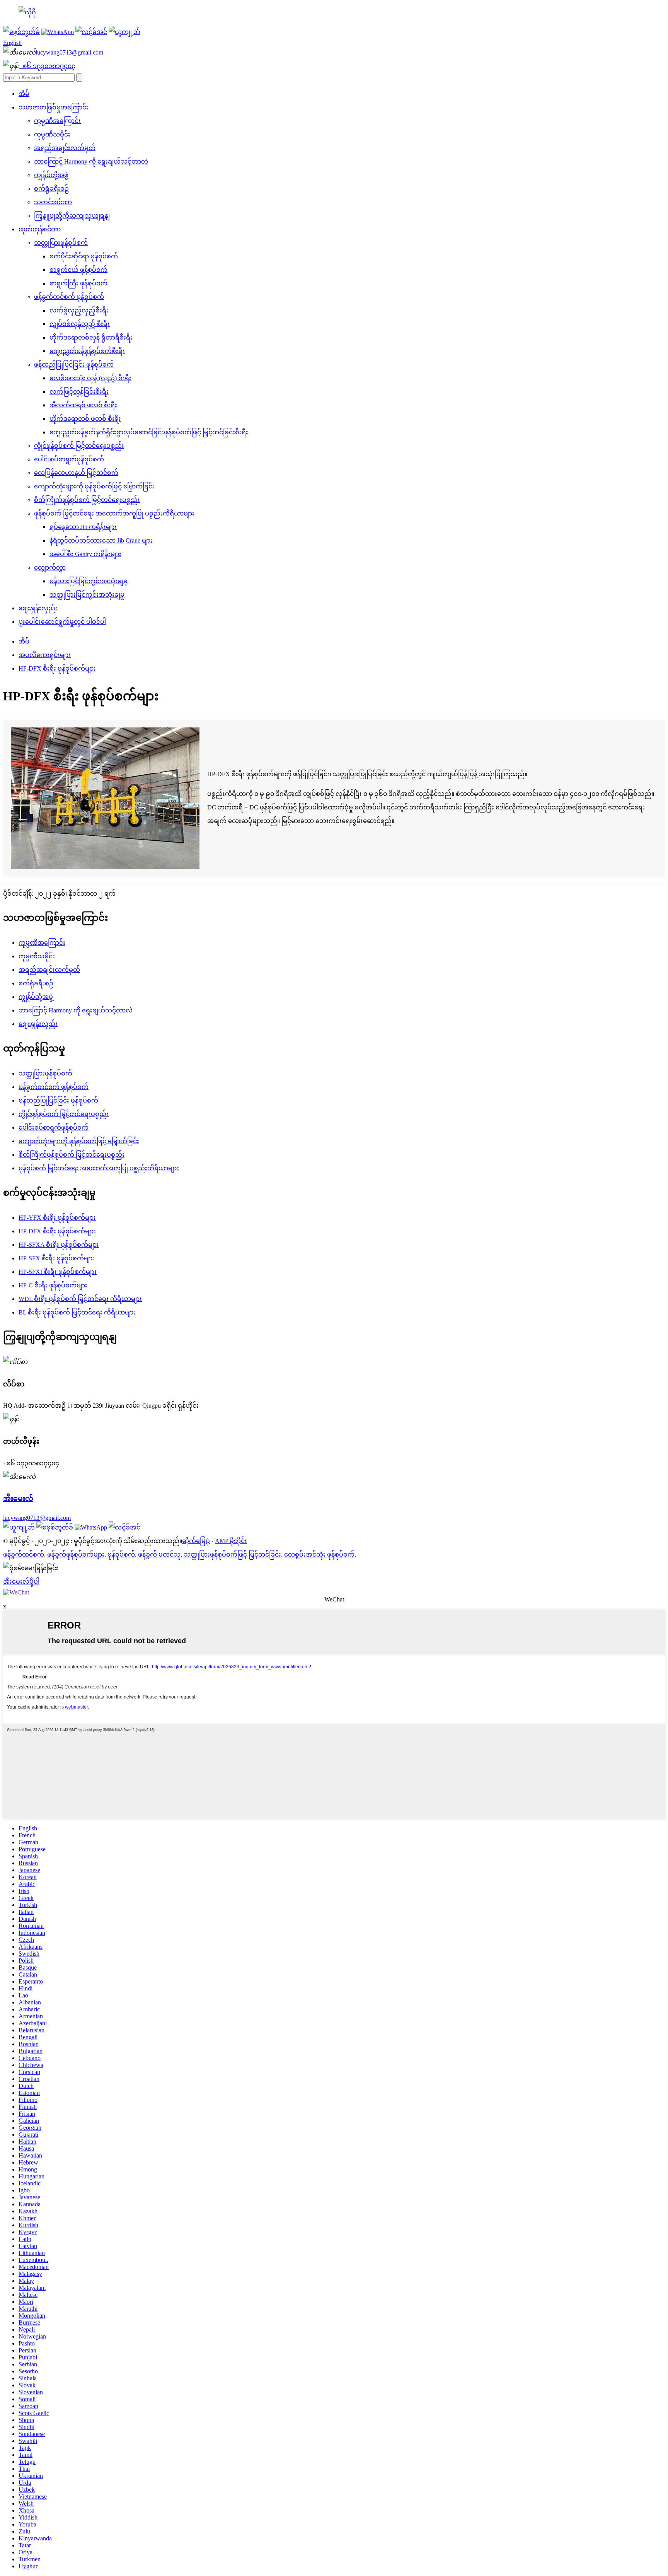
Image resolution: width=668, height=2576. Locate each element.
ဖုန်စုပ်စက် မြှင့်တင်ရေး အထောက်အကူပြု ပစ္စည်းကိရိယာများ (114, 513)
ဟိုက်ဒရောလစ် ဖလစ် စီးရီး (85, 419)
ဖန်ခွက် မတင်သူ (159, 1554)
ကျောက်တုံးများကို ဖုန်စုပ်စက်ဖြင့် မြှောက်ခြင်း (94, 486)
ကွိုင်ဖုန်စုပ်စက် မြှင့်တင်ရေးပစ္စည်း (79, 446)
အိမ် (24, 94)
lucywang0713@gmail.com (69, 52)
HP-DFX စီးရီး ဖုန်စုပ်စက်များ (57, 668)
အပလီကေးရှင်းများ (45, 655)
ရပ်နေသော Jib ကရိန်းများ (83, 527)
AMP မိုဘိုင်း (231, 1541)
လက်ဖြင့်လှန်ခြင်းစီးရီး (79, 392)
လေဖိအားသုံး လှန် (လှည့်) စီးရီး (90, 378)
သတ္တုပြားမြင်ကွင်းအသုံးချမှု (87, 595)
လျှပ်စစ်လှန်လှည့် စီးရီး (80, 324)
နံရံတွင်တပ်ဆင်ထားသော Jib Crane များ (101, 540)
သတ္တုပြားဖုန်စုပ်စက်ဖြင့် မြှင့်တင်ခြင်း (232, 1554)
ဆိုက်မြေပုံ (196, 1541)
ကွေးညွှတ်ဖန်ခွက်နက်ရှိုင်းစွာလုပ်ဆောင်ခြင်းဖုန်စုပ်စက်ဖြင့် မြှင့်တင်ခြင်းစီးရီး (149, 432)
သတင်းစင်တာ (53, 202)
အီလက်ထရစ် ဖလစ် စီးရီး (83, 405)
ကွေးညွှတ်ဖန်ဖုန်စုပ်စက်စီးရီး (87, 351)
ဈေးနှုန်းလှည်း (38, 608)
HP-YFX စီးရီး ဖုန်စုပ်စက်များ (57, 1218)
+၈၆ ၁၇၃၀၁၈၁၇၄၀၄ (47, 66)
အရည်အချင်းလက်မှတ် (65, 148)
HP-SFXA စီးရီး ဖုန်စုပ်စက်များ (59, 1245)
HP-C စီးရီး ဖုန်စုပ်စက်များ (53, 1285)
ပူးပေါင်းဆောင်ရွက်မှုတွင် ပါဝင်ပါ (62, 622)
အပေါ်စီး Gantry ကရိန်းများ (85, 554)
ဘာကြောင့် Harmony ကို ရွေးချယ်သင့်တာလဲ (91, 161)
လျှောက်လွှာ (50, 568)
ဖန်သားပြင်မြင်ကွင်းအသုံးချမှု (89, 581)
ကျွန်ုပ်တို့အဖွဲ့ (51, 175)
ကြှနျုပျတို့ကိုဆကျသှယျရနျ (72, 216)
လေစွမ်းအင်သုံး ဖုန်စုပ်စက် (319, 1554)
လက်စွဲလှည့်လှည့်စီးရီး (79, 310)
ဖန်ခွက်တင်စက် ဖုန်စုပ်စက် (69, 297)
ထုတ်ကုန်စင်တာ (40, 229)
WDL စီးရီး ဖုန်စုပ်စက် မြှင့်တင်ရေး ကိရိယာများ (80, 1299)
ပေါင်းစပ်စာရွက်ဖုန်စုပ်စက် (69, 459)
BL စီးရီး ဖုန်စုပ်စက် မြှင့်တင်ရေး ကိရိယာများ (77, 1312)
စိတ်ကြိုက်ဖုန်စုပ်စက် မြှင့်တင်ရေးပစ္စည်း (87, 500)
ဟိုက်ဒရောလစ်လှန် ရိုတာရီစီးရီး (91, 337)
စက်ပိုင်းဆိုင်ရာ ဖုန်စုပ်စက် (84, 256)
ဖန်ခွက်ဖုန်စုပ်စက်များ (76, 1554)
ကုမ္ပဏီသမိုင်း (52, 134)
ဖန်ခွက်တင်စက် (24, 1554)
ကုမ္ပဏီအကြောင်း (57, 121)
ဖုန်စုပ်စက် (121, 1554)
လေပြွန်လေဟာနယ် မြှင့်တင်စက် (76, 473)
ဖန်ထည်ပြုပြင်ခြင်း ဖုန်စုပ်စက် (74, 364)
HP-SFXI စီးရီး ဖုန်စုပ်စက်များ (58, 1272)
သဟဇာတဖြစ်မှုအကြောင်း (54, 107)
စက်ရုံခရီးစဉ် (51, 189)
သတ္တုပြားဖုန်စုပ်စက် (61, 243)
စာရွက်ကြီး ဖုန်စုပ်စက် (78, 283)
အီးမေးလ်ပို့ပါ (21, 1582)
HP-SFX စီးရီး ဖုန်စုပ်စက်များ (57, 1258)
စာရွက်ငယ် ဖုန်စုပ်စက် (78, 270)
